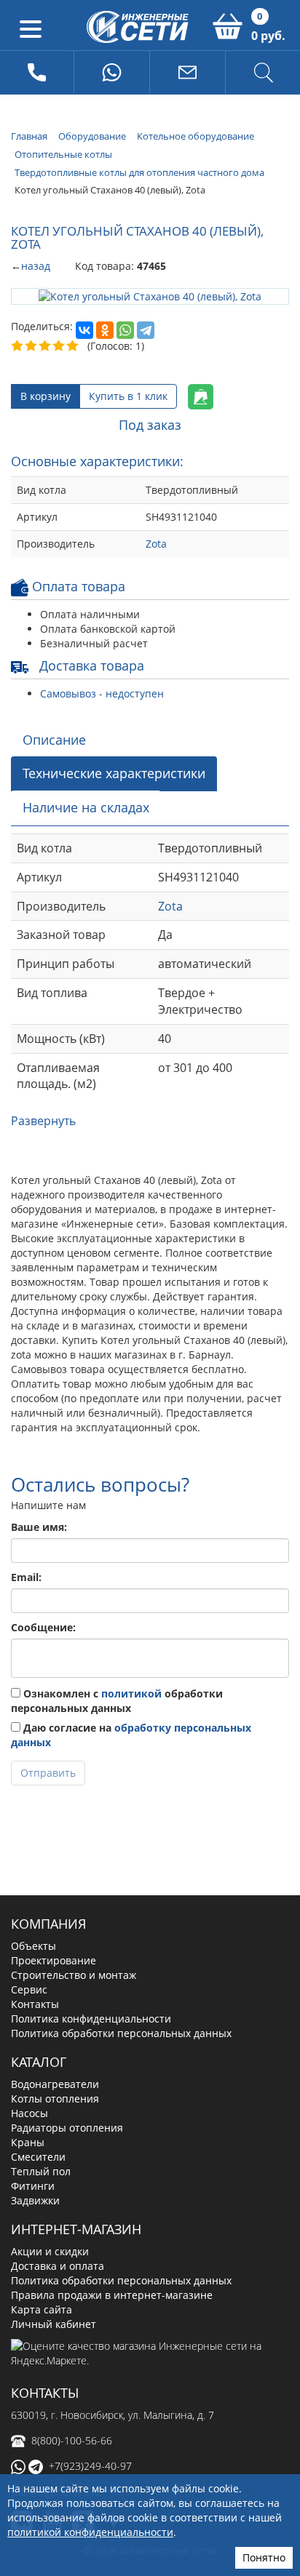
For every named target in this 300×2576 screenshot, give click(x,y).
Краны (28, 2142)
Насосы (29, 2113)
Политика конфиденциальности (91, 2019)
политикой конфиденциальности (90, 2532)
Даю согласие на (131, 1735)
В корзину (46, 396)
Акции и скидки (50, 2251)
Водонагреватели (55, 2084)
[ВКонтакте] (84, 330)
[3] (46, 346)
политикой (131, 1693)
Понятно (264, 2557)
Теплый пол (41, 2171)
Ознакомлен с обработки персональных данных (117, 1701)
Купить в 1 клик (128, 396)
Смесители (38, 2157)
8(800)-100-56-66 (72, 2440)
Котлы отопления (55, 2099)
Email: (26, 1577)
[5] (73, 346)
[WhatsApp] (125, 330)
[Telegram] (146, 330)
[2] (32, 346)
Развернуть (43, 1121)
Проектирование (54, 1960)
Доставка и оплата (58, 2266)
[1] (18, 346)
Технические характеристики (114, 773)
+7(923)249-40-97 (90, 2466)
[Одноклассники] (105, 330)
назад (36, 266)
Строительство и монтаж (74, 1975)
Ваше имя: (39, 1527)
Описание (54, 740)
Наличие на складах (86, 807)
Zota (156, 544)
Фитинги (33, 2186)
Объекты (33, 1946)
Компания (48, 1924)
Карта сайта (42, 2309)
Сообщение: (43, 1627)
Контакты (35, 2004)
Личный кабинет (54, 2324)
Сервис (29, 1989)
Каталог (39, 2062)
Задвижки (35, 2200)
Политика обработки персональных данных (121, 2033)
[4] (59, 346)
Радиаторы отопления (67, 2128)
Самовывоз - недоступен (102, 693)
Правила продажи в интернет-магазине (112, 2295)
